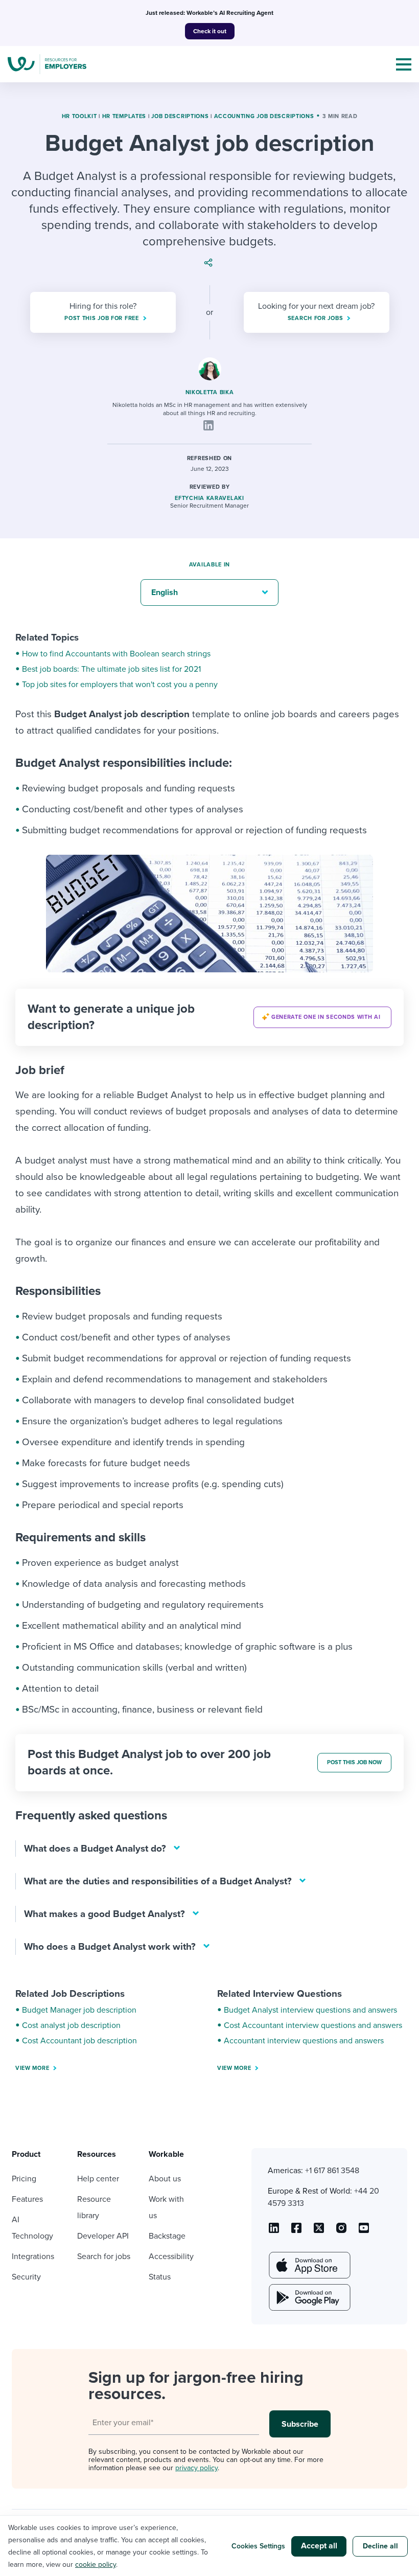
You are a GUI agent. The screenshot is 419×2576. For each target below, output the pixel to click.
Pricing (24, 2179)
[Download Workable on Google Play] (309, 2297)
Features (27, 2199)
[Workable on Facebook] (296, 2231)
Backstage (167, 2236)
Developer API (103, 2236)
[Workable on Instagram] (364, 2231)
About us (165, 2179)
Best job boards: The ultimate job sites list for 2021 (111, 669)
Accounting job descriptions (264, 116)
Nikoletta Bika (210, 392)
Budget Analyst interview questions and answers (310, 2010)
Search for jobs (104, 2256)
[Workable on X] (341, 2231)
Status (160, 2277)
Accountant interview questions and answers (304, 2041)
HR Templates (124, 116)
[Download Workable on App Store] (309, 2265)
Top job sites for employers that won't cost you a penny (120, 685)
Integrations (33, 2256)
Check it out (210, 31)
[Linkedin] (208, 425)
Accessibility (171, 2256)
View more (32, 2068)
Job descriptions (180, 116)
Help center (98, 2179)
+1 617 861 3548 (332, 2171)
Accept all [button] (319, 2546)
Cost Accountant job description (79, 2041)
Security (26, 2277)
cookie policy (96, 2564)
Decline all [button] (380, 2546)
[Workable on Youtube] (319, 2231)
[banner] (209, 1017)
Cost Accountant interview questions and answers (313, 2025)
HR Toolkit (79, 116)
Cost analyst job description (71, 2025)
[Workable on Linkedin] (274, 2231)
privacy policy (196, 2468)
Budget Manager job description (79, 2010)
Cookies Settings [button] (258, 2546)
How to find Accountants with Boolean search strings (116, 654)
